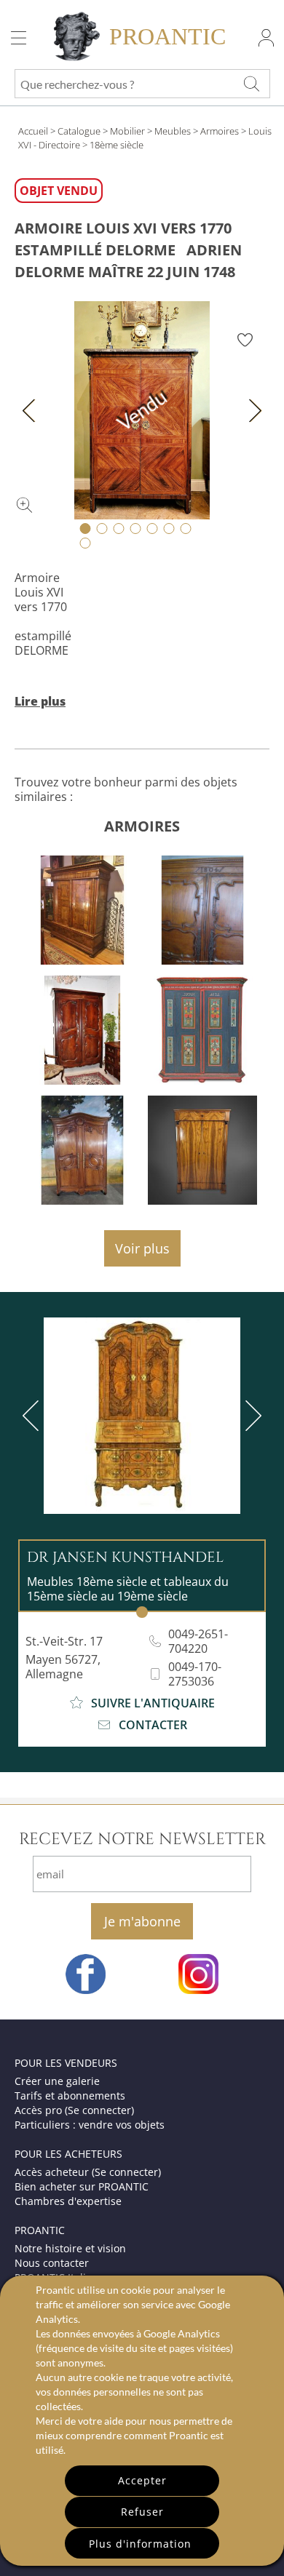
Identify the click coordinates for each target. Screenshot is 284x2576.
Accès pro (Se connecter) (74, 2110)
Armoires (220, 131)
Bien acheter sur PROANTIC (82, 2186)
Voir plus (142, 1248)
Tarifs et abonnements (70, 2096)
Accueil (33, 131)
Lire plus (40, 701)
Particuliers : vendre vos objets (90, 2125)
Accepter (142, 2480)
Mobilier (127, 131)
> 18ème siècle (113, 145)
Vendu (142, 410)
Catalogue (79, 131)
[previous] (33, 1416)
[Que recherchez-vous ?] (251, 84)
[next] (251, 1416)
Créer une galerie (57, 2081)
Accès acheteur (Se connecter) (88, 2172)
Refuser (142, 2512)
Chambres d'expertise (68, 2201)
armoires (142, 826)
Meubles (173, 131)
